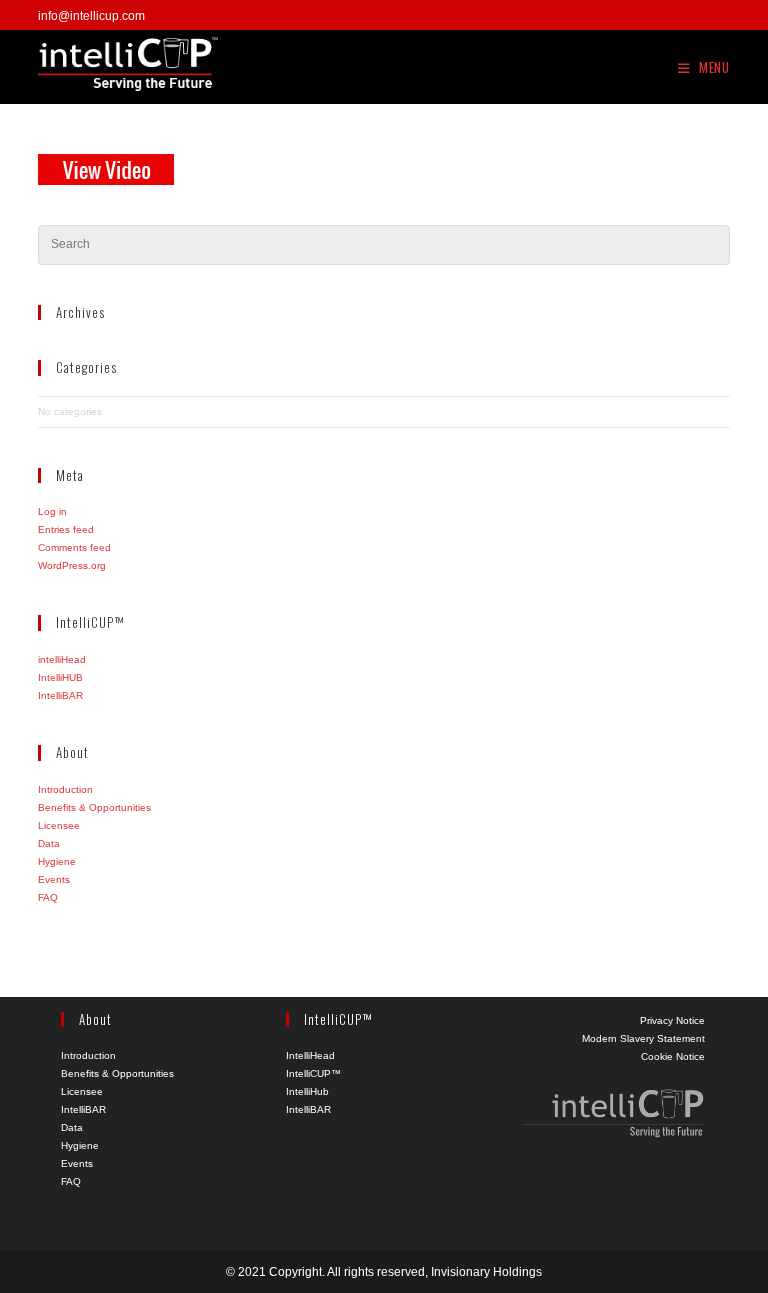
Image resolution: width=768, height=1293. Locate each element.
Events (54, 879)
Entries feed (66, 529)
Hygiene (57, 861)
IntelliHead (310, 1055)
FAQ (48, 897)
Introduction (65, 789)
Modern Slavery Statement (643, 1038)
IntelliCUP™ (313, 1073)
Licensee (59, 825)
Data (49, 843)
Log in (52, 511)
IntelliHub (307, 1091)
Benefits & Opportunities (94, 807)
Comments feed (74, 547)
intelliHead (62, 659)
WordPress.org (72, 565)
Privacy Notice (672, 1020)
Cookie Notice (673, 1056)
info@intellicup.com (91, 16)
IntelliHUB (60, 677)
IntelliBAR (60, 695)
